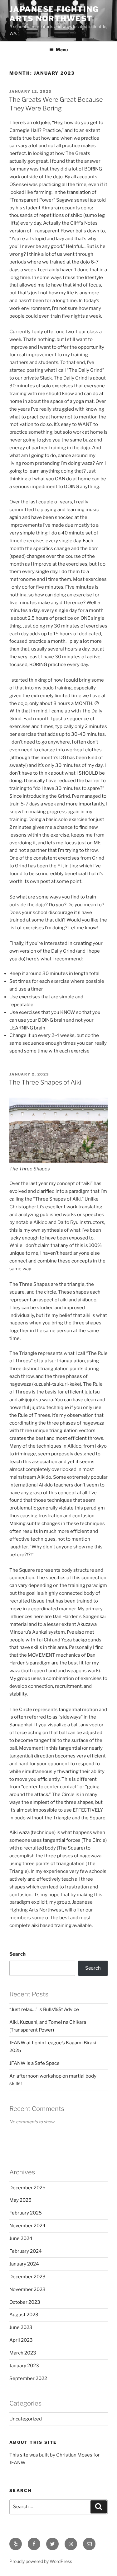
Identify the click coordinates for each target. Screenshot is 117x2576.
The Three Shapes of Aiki (45, 1082)
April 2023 (21, 2340)
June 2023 (21, 2327)
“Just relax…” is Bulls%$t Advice (44, 2009)
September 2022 (28, 2378)
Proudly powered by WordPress (41, 2561)
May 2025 (20, 2200)
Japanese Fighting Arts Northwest (54, 14)
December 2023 (27, 2277)
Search (17, 1954)
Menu (62, 50)
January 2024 (24, 2264)
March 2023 (23, 2353)
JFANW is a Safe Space (34, 2063)
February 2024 (26, 2251)
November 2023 (27, 2289)
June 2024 (21, 2238)
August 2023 (24, 2315)
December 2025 (27, 2188)
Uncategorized (26, 2419)
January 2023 (24, 2366)
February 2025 (26, 2213)
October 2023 (25, 2302)
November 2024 (27, 2226)
